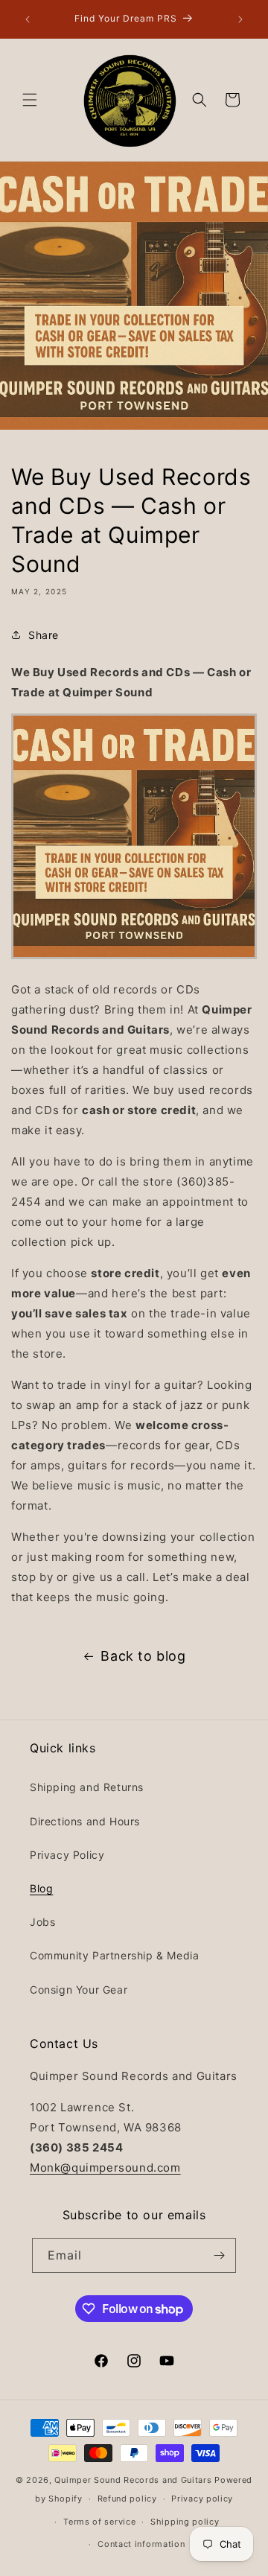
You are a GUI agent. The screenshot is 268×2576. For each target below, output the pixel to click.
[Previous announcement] (28, 19)
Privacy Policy (67, 1855)
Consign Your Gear (79, 1990)
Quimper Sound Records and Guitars (133, 2480)
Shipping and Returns (87, 1787)
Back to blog (143, 1656)
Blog (41, 1888)
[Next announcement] (240, 19)
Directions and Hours (85, 1821)
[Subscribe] (219, 2255)
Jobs (42, 1922)
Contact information (141, 2544)
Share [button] (44, 635)
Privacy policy (202, 2499)
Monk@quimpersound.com (105, 2168)
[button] (30, 100)
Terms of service (99, 2522)
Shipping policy (185, 2522)
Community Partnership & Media (114, 1955)
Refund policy (127, 2499)
